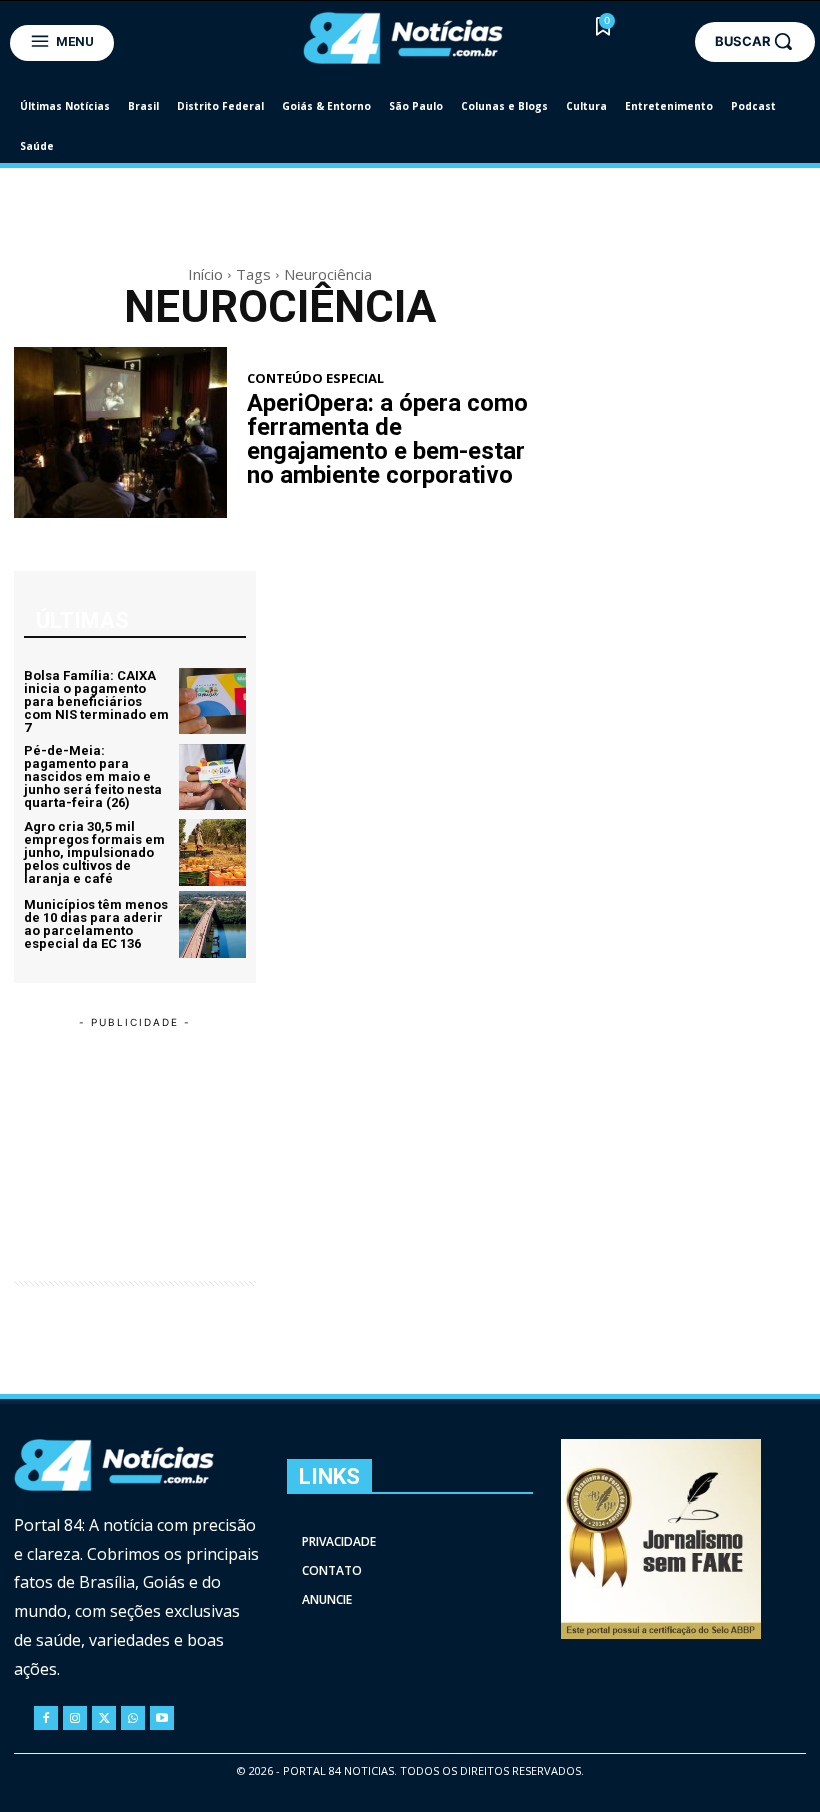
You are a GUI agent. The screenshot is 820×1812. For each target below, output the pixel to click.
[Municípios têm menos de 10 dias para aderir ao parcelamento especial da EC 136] (212, 924)
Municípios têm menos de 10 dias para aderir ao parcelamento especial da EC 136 (96, 924)
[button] (755, 41)
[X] (104, 1718)
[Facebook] (46, 1718)
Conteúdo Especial (315, 378)
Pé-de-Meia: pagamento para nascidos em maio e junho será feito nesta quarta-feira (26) (93, 776)
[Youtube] (162, 1718)
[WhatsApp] (133, 1718)
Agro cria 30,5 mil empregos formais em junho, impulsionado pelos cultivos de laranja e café (94, 852)
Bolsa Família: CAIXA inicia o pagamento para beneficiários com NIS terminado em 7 (96, 701)
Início (205, 274)
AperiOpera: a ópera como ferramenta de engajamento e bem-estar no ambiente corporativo (387, 439)
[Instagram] (75, 1718)
